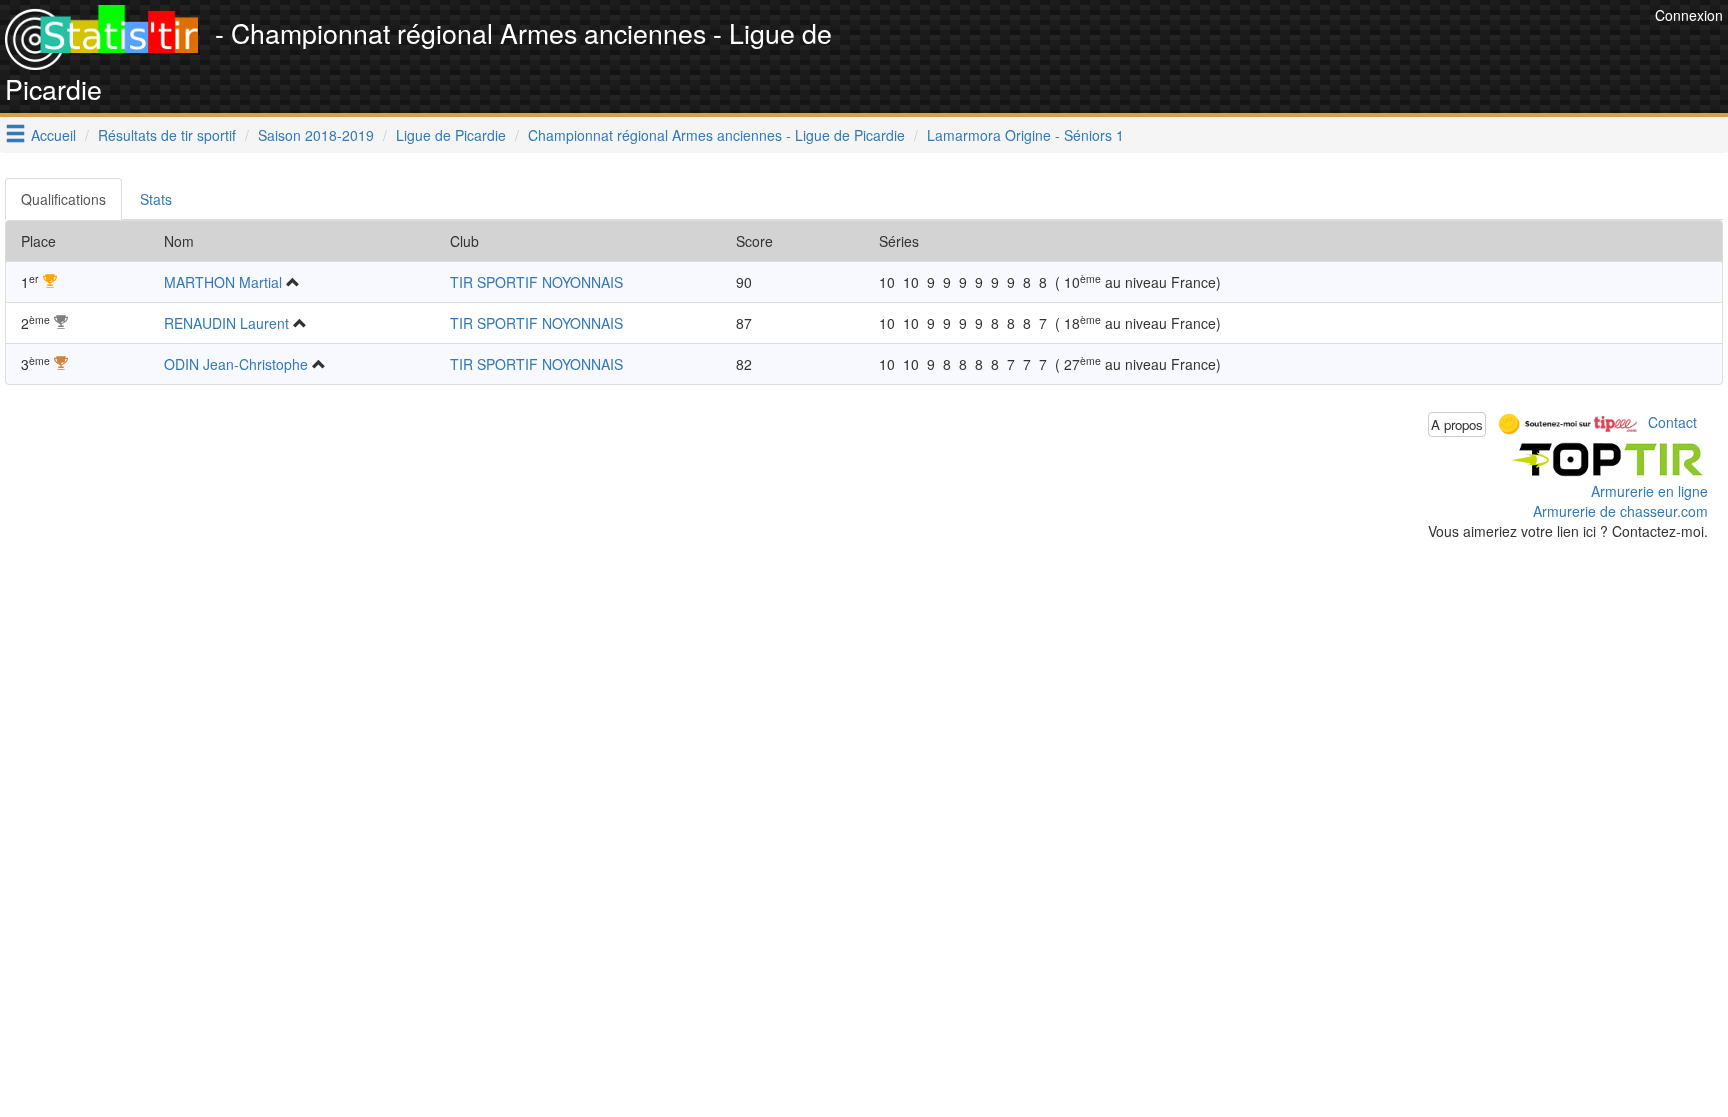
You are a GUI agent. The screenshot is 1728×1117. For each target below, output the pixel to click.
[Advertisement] (1286, 50)
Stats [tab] (156, 199)
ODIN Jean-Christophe (236, 364)
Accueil (53, 135)
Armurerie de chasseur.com (1620, 511)
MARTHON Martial (223, 282)
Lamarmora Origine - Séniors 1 (1025, 135)
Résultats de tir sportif (167, 135)
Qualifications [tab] (63, 199)
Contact (1672, 422)
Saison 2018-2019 (316, 135)
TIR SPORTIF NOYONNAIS (536, 282)
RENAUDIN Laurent (226, 323)
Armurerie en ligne (1649, 491)
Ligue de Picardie (451, 135)
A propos (1457, 424)
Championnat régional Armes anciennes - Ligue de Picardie (716, 135)
